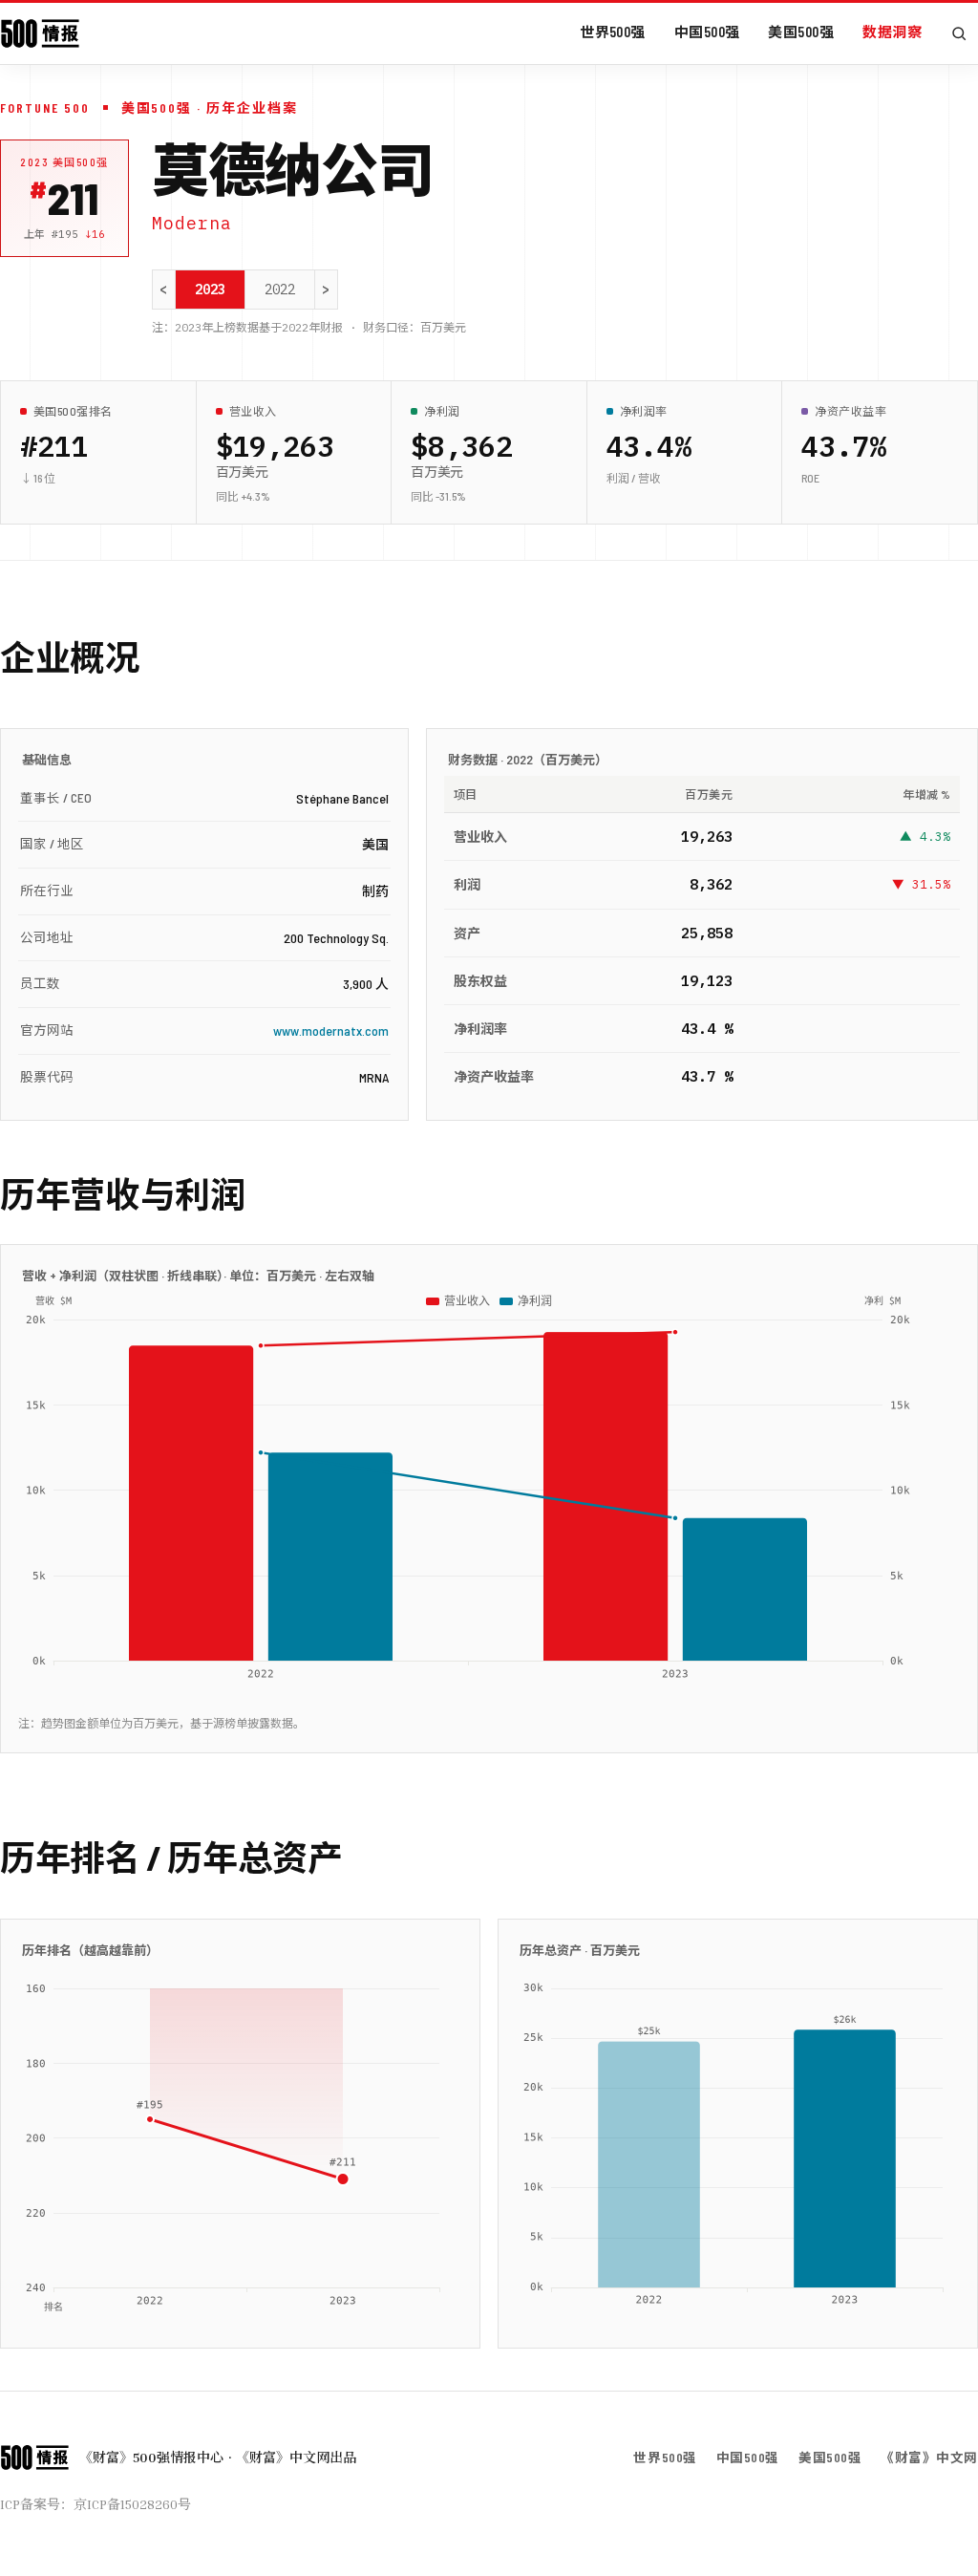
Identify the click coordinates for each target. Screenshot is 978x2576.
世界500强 (613, 32)
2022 (280, 290)
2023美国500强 (64, 162)
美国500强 (801, 32)
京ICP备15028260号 (132, 2504)
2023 (210, 290)
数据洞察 (892, 32)
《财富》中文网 (929, 2457)
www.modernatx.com (331, 1030)
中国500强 (707, 32)
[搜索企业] (959, 33)
